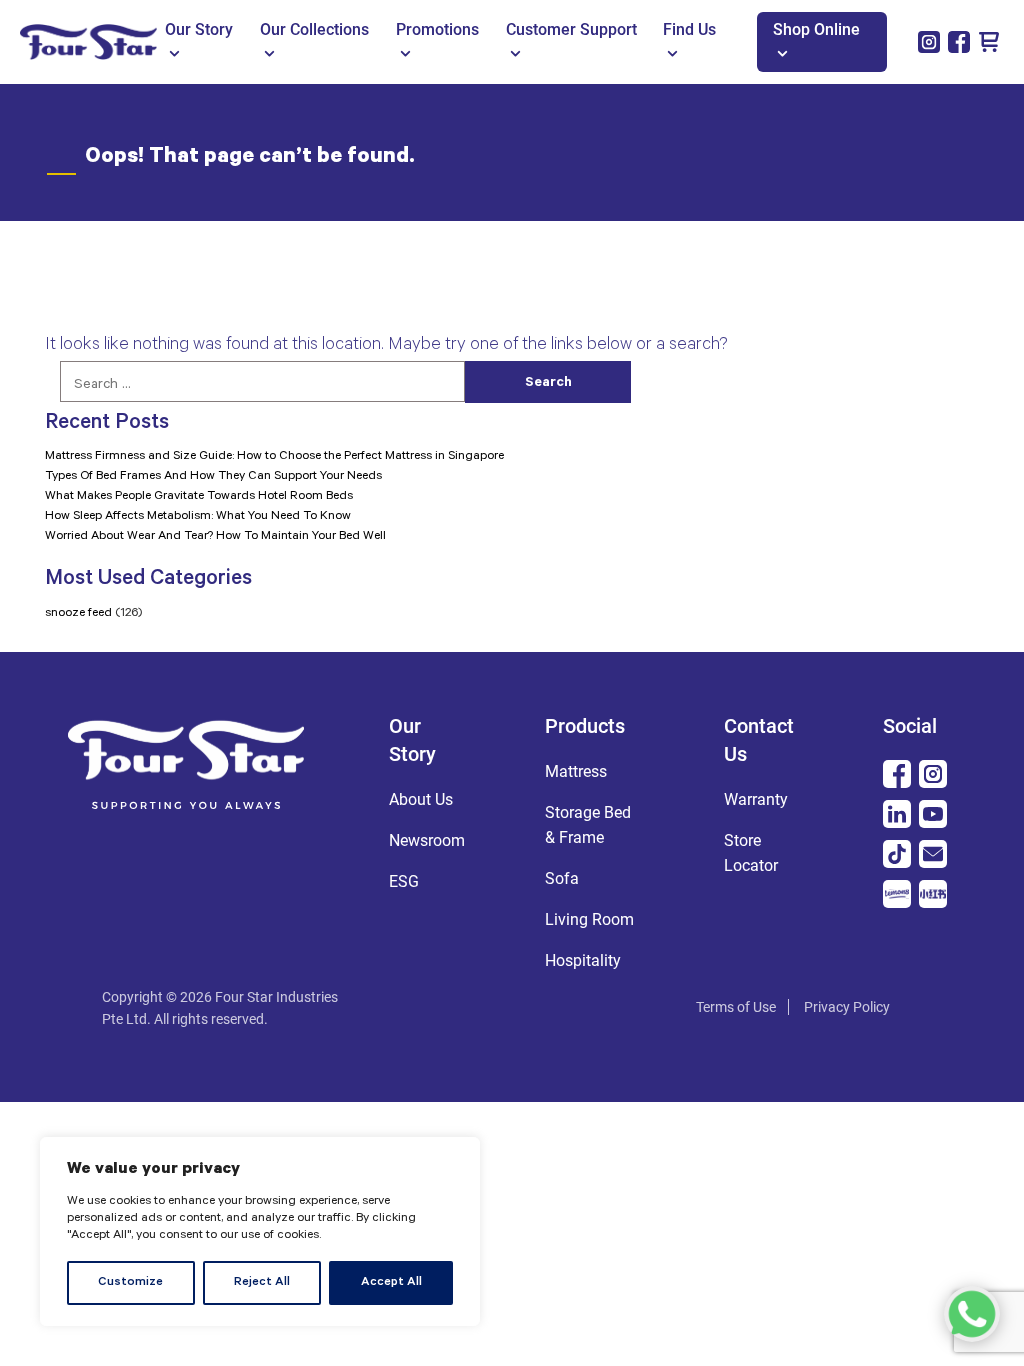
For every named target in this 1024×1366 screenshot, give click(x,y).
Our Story (199, 29)
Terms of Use (736, 1007)
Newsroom (427, 840)
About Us (421, 799)
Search (548, 384)
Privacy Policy (847, 1007)
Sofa (562, 878)
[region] (260, 1231)
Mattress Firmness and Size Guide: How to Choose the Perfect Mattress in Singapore (274, 457)
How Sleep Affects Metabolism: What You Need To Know (198, 517)
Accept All (391, 1283)
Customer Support (571, 29)
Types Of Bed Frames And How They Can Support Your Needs (213, 477)
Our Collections (314, 29)
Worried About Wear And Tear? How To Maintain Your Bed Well (215, 537)
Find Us (689, 29)
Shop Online (816, 29)
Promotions (437, 29)
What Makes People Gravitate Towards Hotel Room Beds (199, 497)
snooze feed (78, 614)
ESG (404, 881)
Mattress (576, 771)
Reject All (262, 1283)
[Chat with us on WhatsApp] (972, 1314)
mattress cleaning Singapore (502, 1008)
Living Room (589, 919)
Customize (130, 1283)
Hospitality (583, 960)
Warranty (756, 799)
